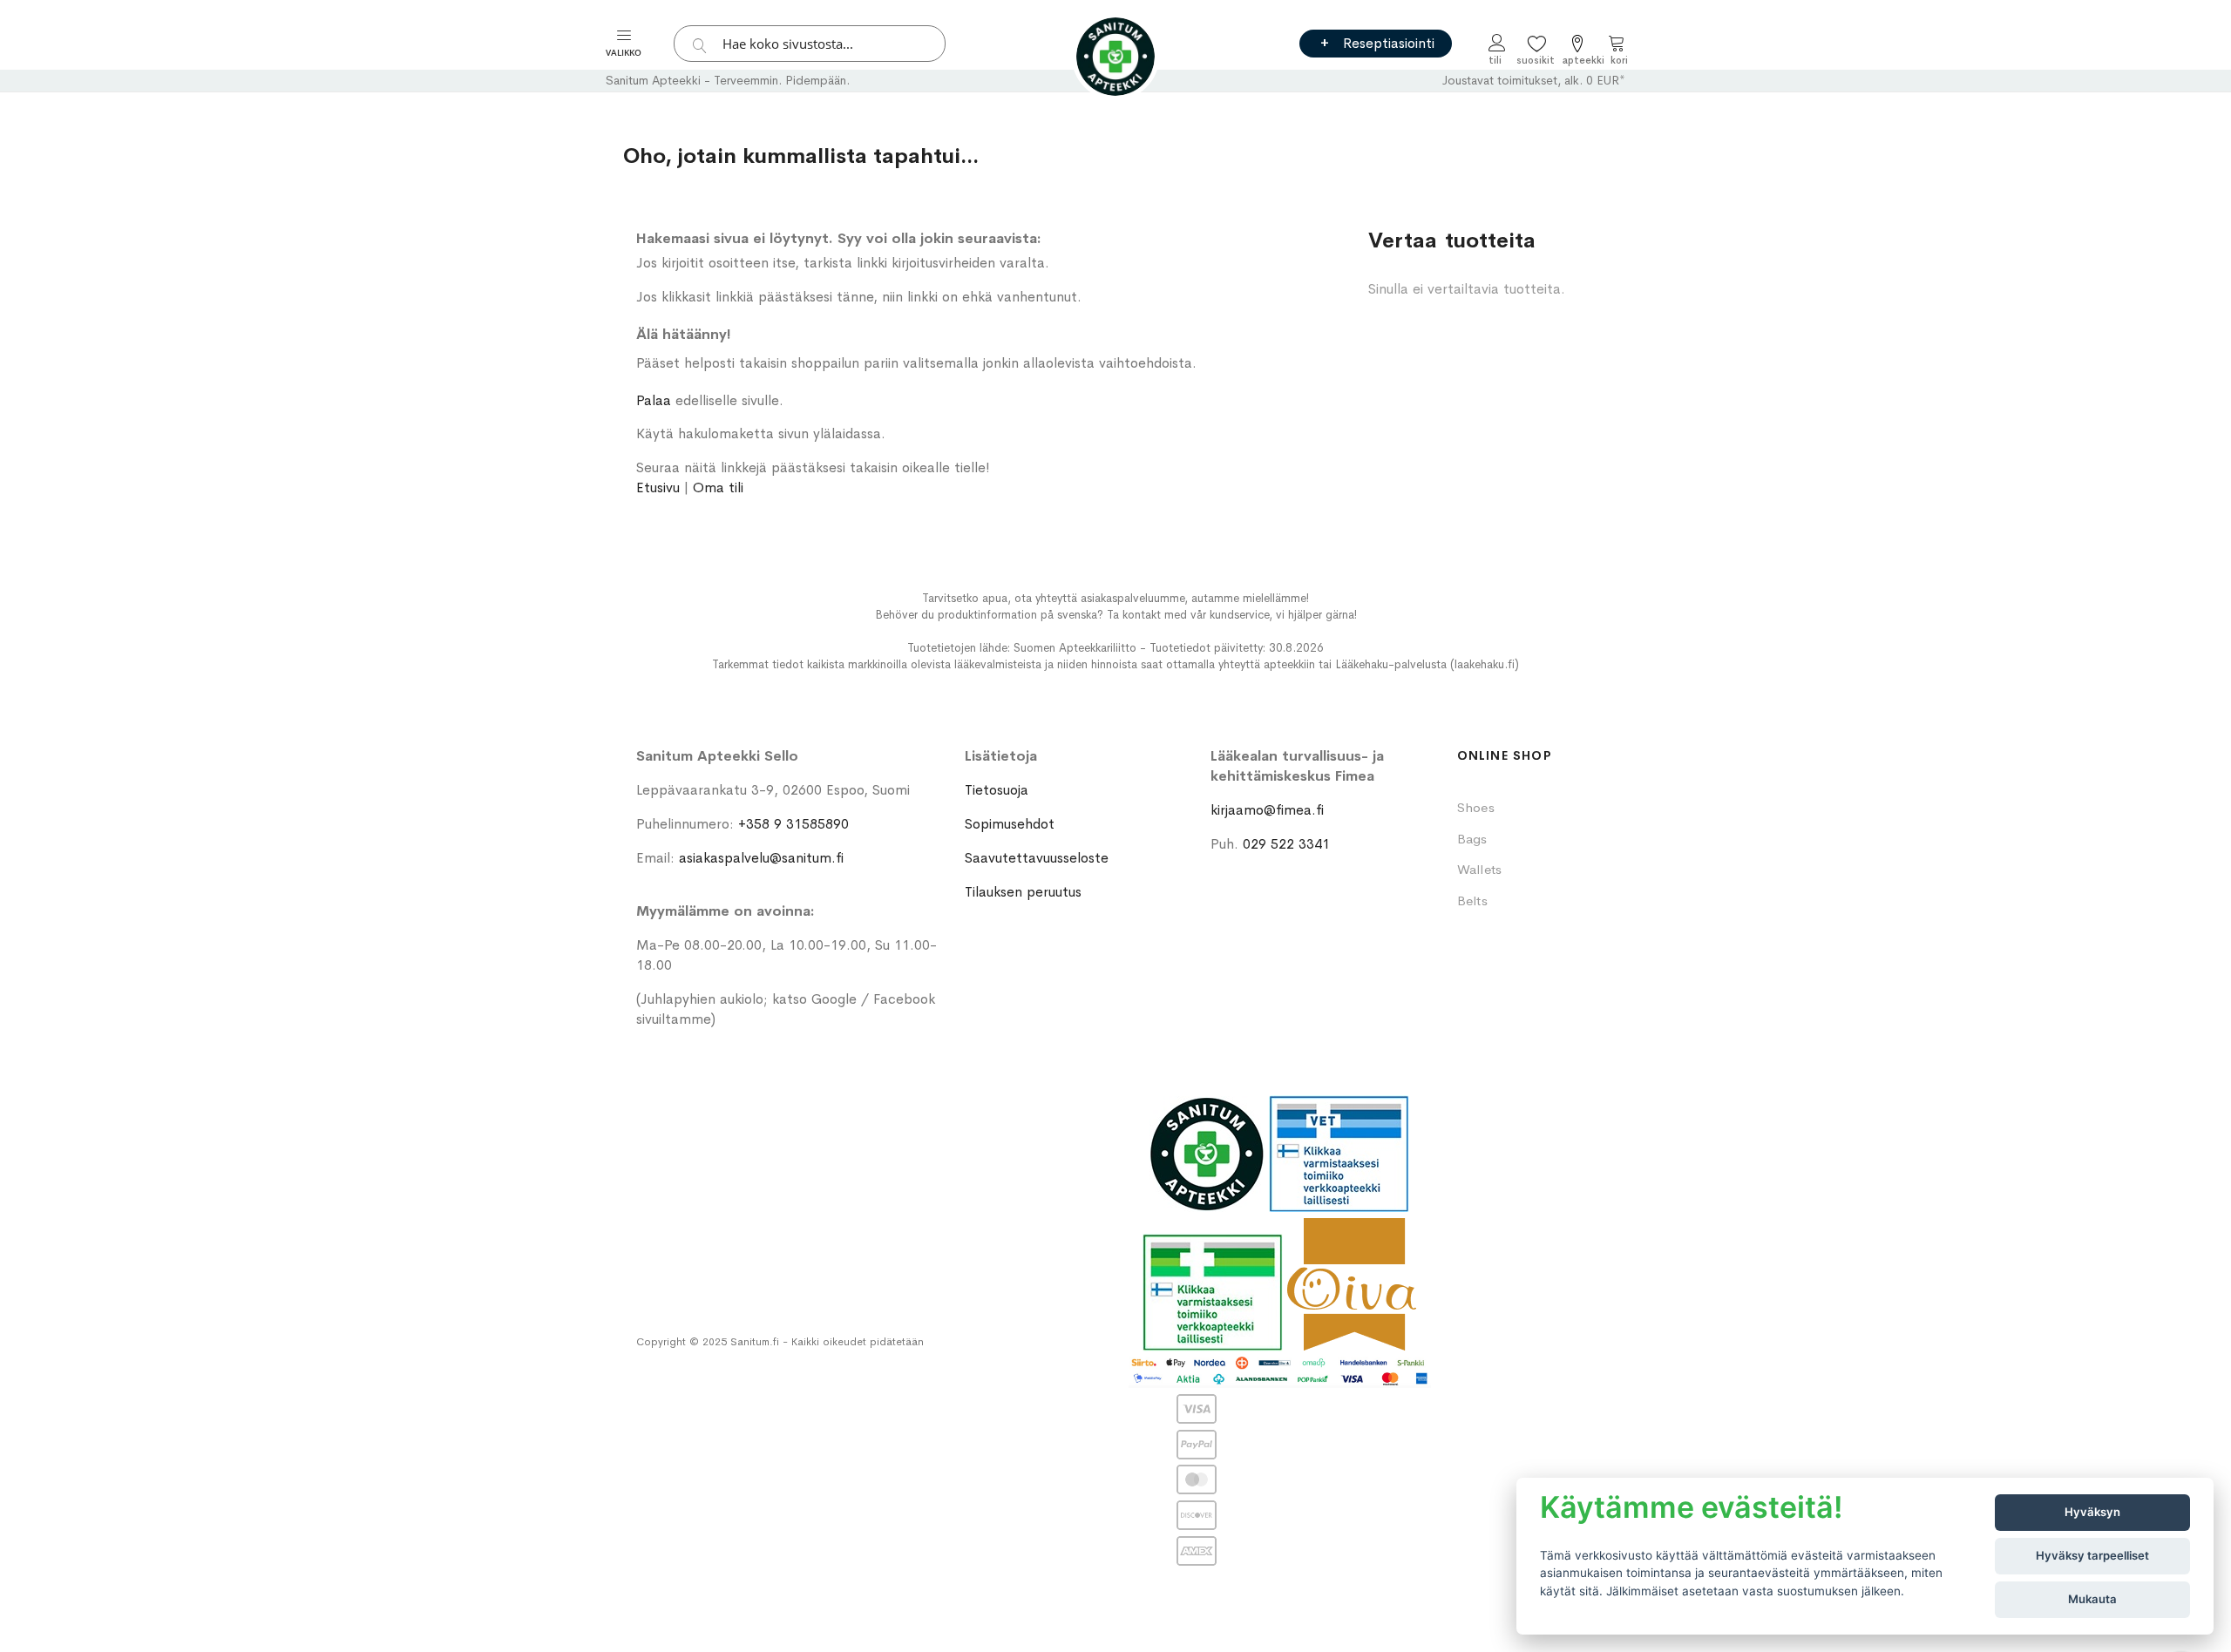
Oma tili (718, 487)
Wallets (1480, 869)
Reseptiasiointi (1389, 43)
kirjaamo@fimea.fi (1267, 810)
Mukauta (2092, 1599)
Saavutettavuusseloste (1037, 858)
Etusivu (658, 487)
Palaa (654, 400)
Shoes (1476, 807)
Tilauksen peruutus (1023, 892)
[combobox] (810, 44)
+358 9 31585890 (793, 824)
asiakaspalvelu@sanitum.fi (761, 858)
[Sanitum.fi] (1115, 57)
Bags (1472, 839)
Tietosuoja (997, 790)
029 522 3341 (1286, 844)
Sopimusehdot (1010, 824)
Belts (1472, 900)
